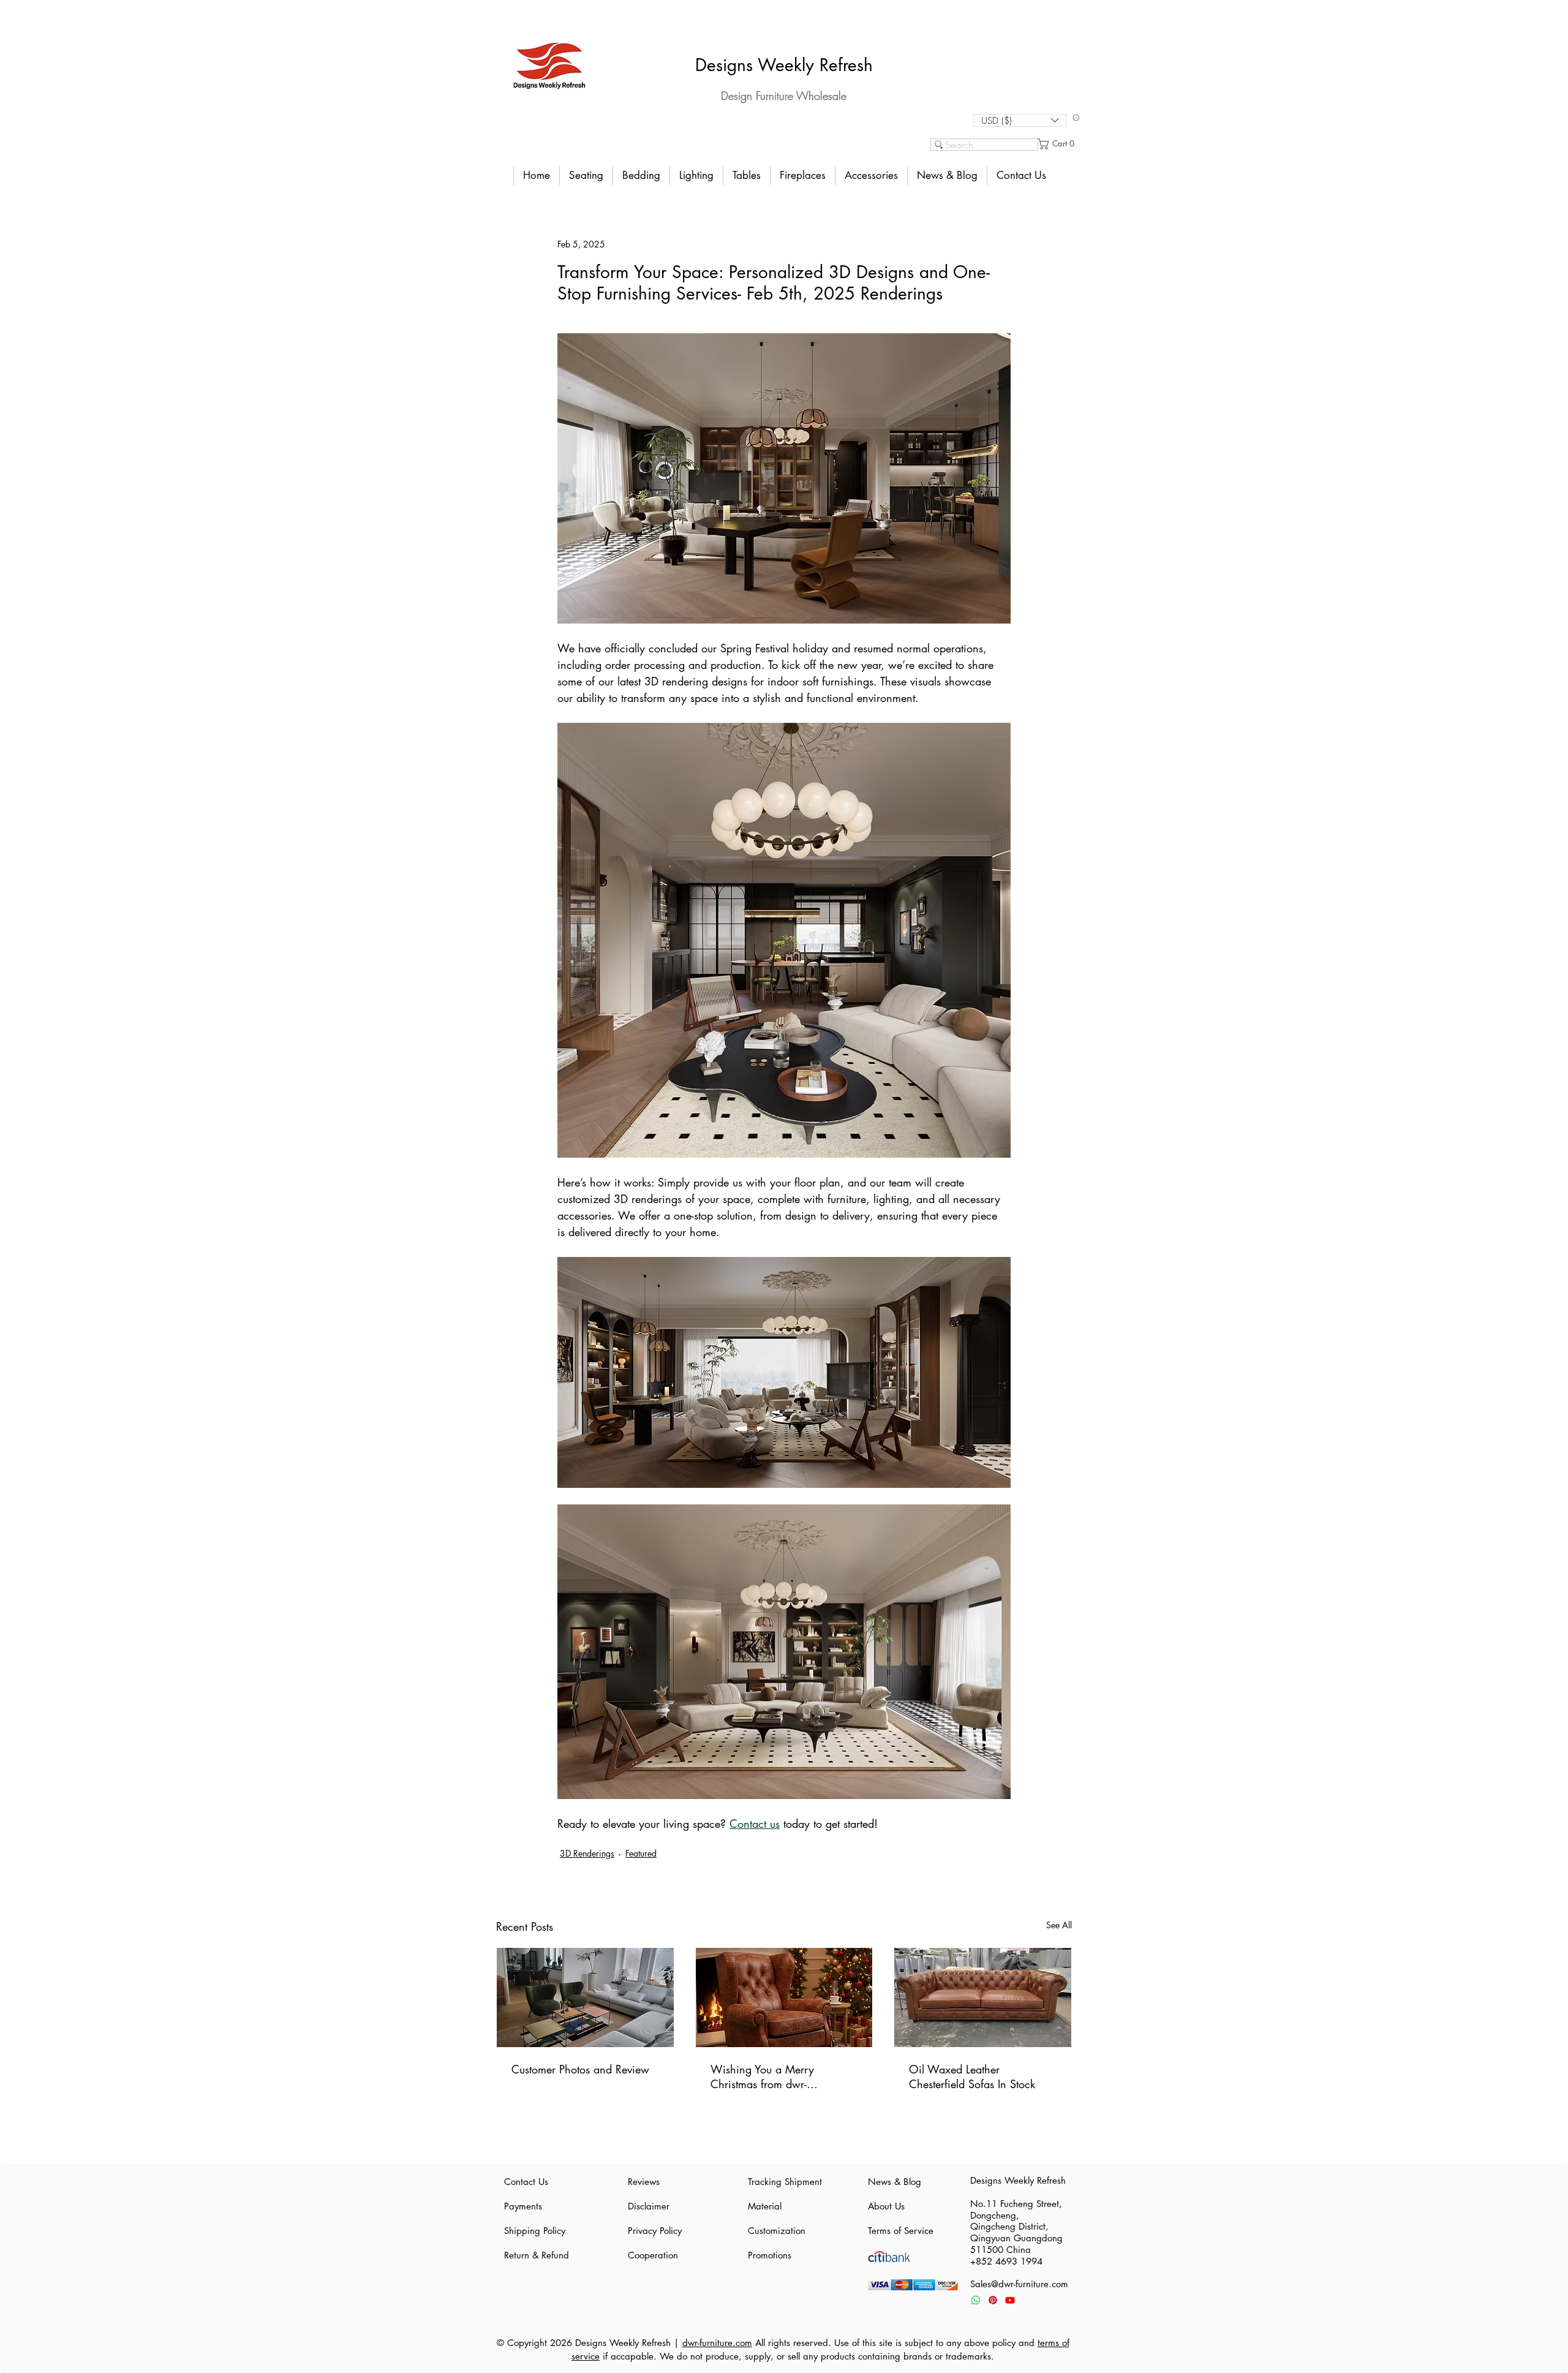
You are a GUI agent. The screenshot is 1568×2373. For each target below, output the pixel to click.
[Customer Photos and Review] (585, 1998)
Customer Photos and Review (580, 2069)
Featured (641, 1853)
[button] (1020, 120)
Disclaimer (649, 2206)
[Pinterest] (993, 2300)
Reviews (644, 2182)
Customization (777, 2231)
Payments (523, 2206)
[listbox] (1020, 120)
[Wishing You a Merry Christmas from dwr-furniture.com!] (784, 1998)
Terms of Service (901, 2231)
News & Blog (895, 2182)
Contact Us (526, 2182)
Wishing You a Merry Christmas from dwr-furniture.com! (762, 2077)
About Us (886, 2206)
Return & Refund (537, 2255)
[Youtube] (1010, 2300)
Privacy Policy (655, 2231)
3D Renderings (587, 1853)
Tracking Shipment (784, 2182)
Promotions (770, 2255)
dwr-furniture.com (717, 2343)
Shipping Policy (535, 2231)
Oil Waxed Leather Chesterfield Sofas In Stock (972, 2077)
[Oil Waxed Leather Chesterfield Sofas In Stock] (983, 1998)
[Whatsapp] (976, 2300)
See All (1059, 1925)
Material (765, 2206)
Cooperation (653, 2255)
